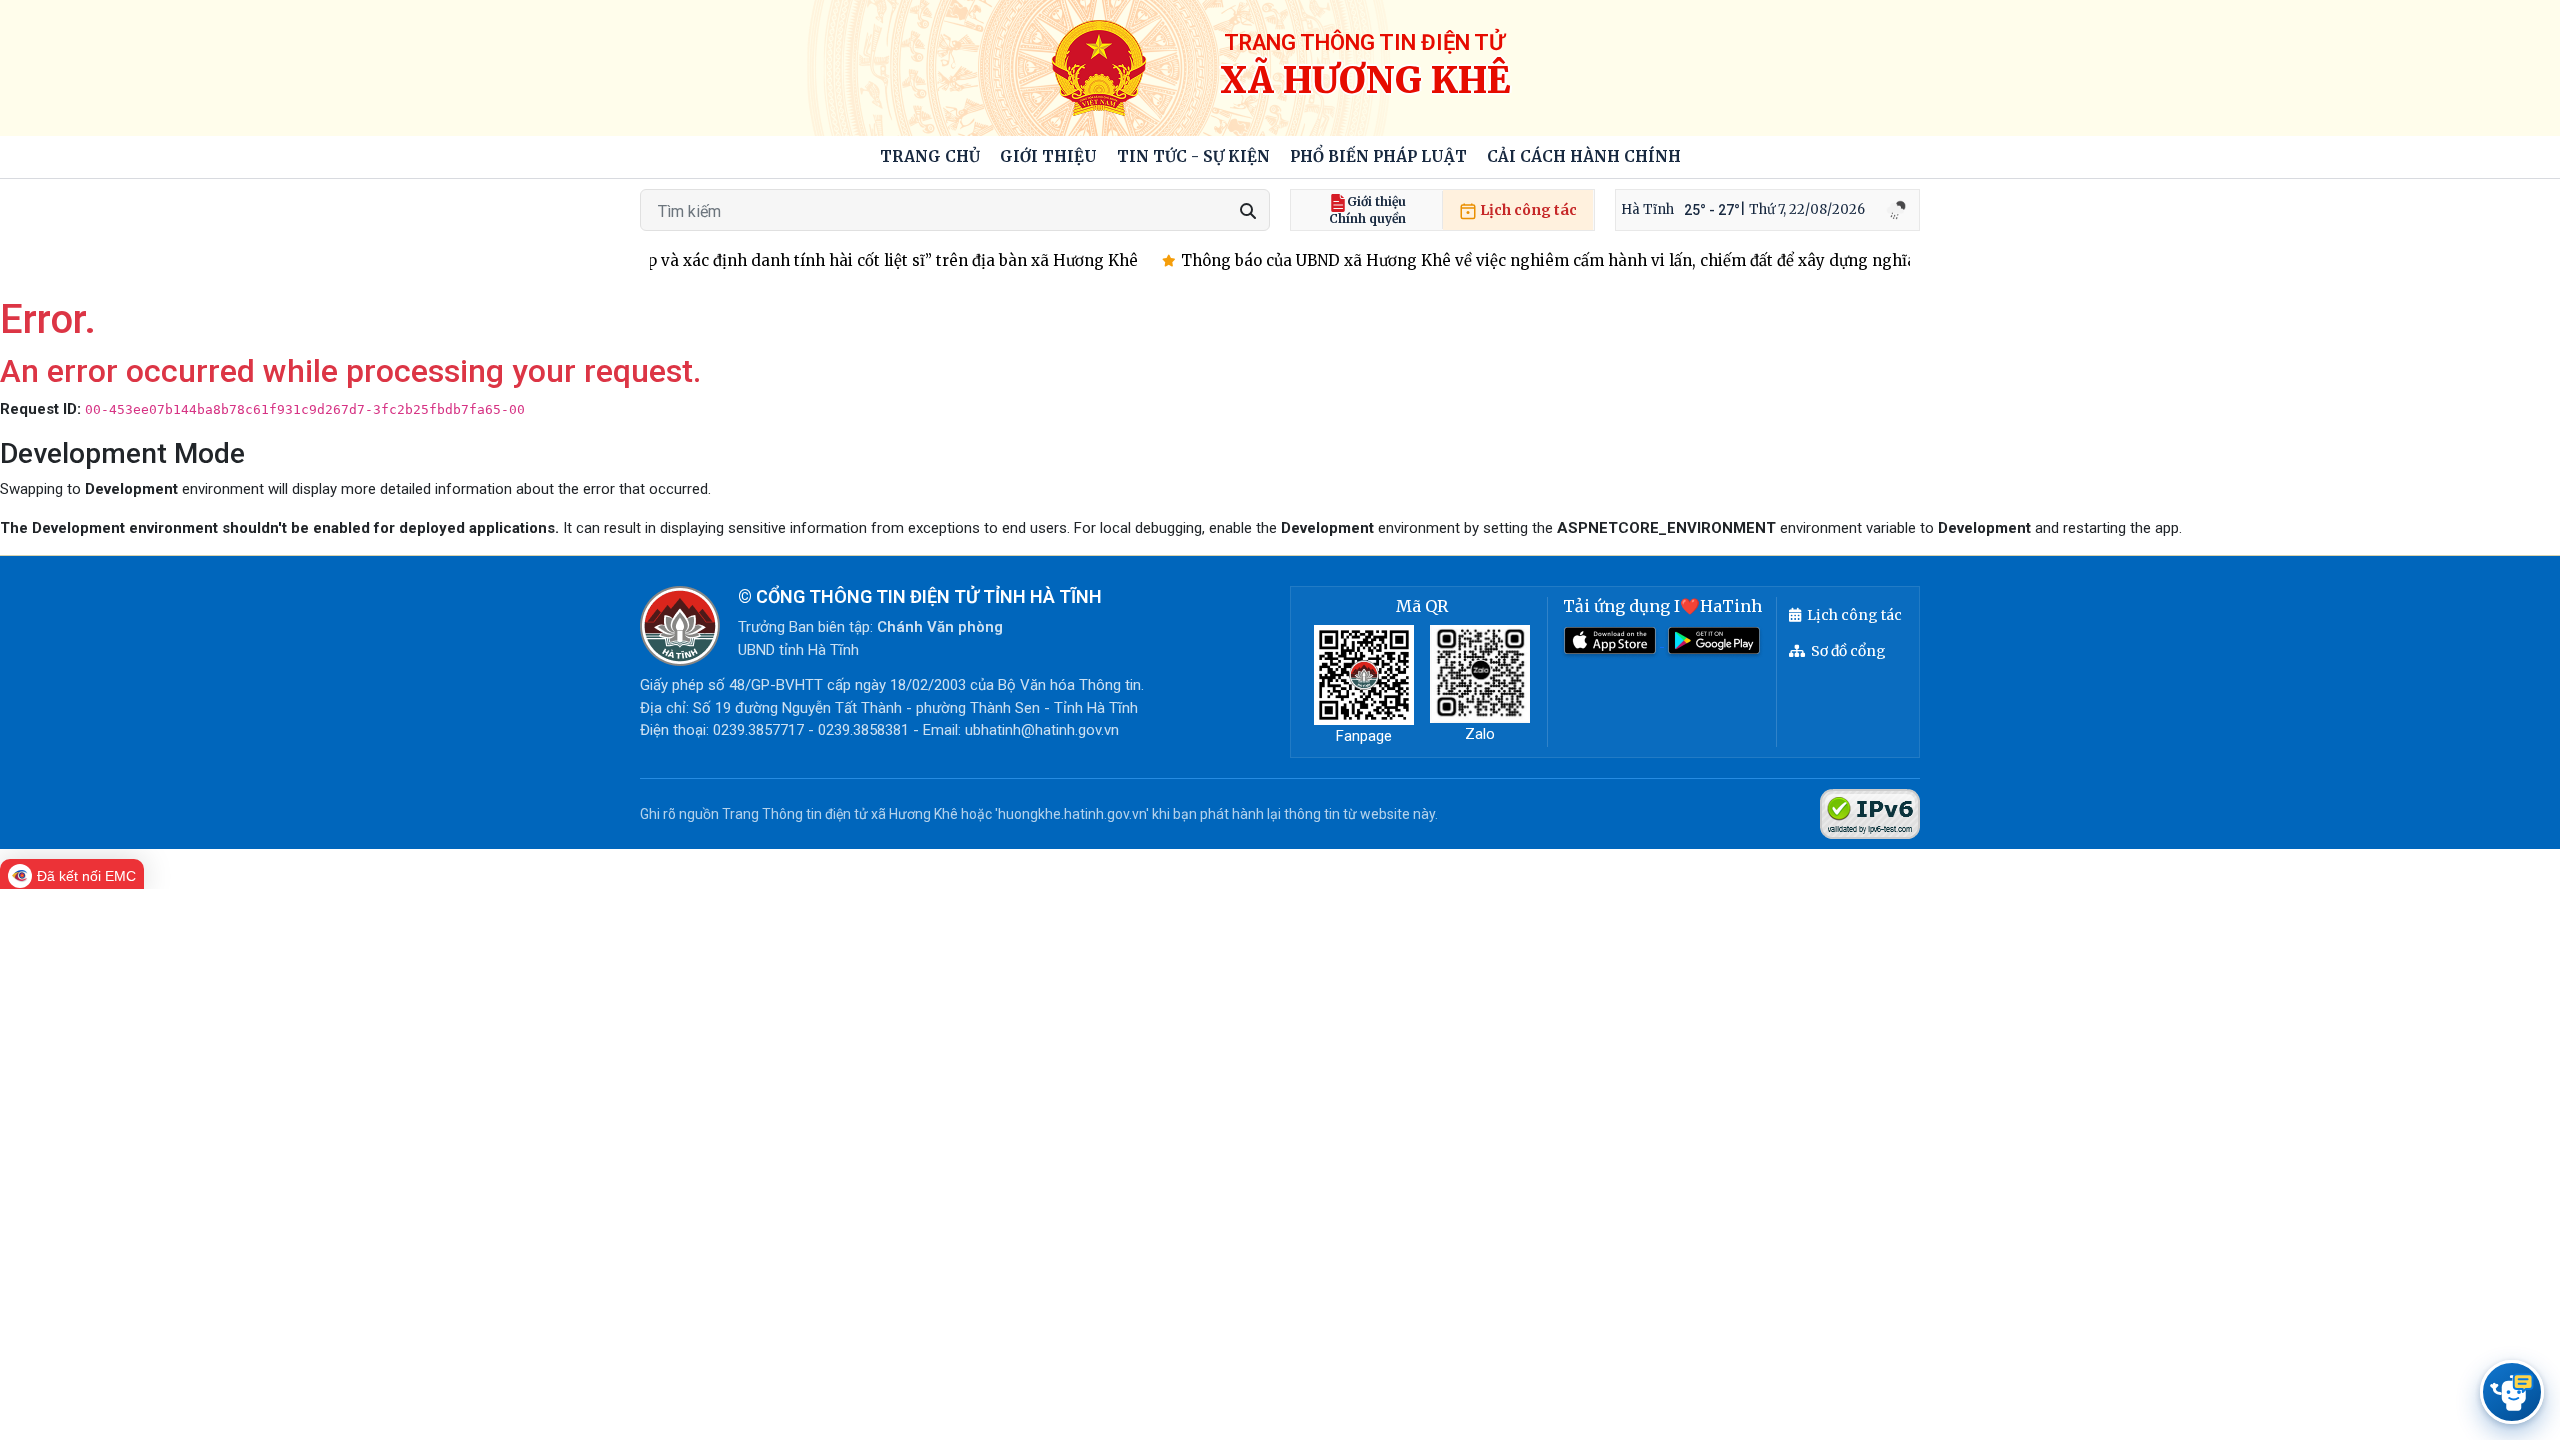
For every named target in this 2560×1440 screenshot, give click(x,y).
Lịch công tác (1527, 210)
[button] (1048, 157)
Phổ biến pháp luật (1378, 156)
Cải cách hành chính (1584, 156)
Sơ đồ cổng (1848, 651)
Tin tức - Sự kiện (1193, 156)
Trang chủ (930, 156)
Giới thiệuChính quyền (1367, 210)
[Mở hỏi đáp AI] (2512, 1392)
